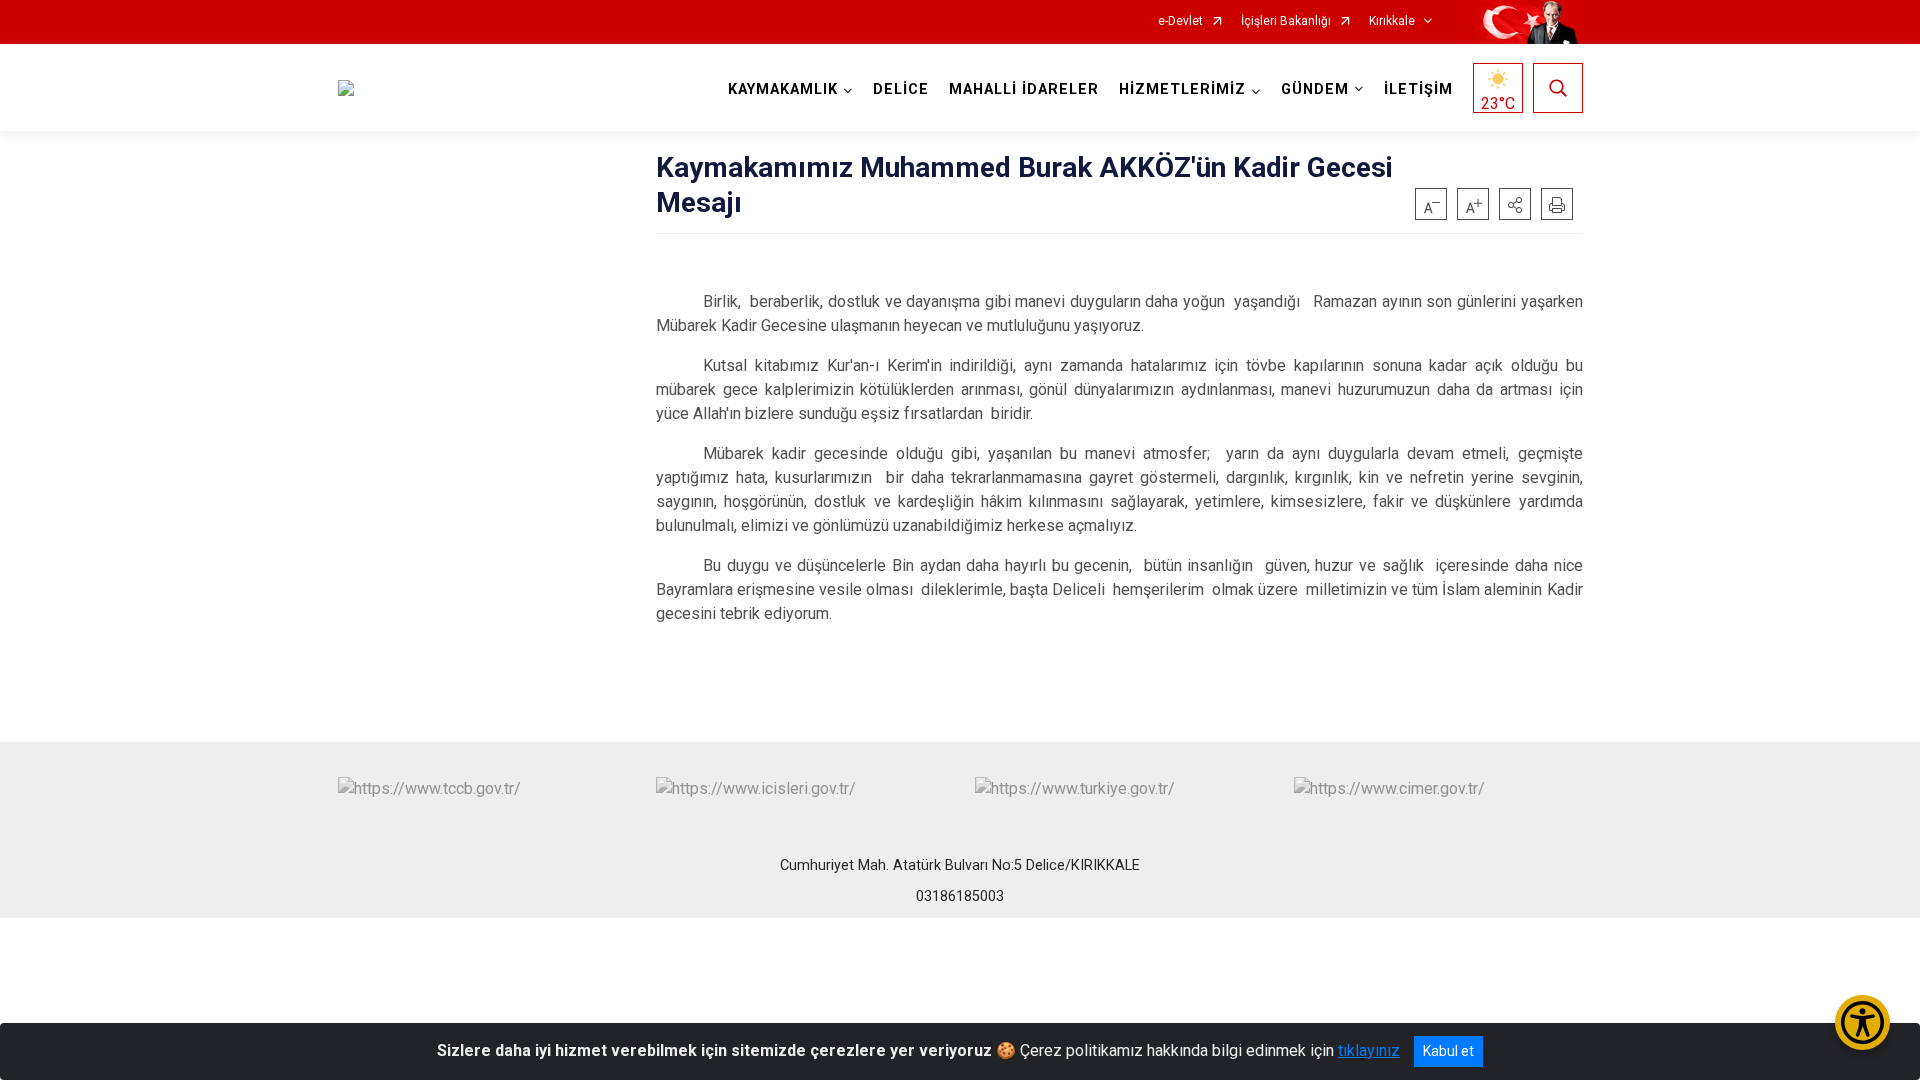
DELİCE (901, 89)
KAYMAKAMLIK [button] (783, 89)
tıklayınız (1369, 1050)
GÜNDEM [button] (1315, 89)
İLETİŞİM (1418, 89)
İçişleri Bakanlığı (1286, 21)
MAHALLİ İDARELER (1024, 89)
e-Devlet (1180, 21)
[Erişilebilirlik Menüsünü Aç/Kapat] (1862, 1022)
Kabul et (1448, 1051)
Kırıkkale (1392, 21)
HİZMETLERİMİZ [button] (1182, 89)
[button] (1515, 204)
